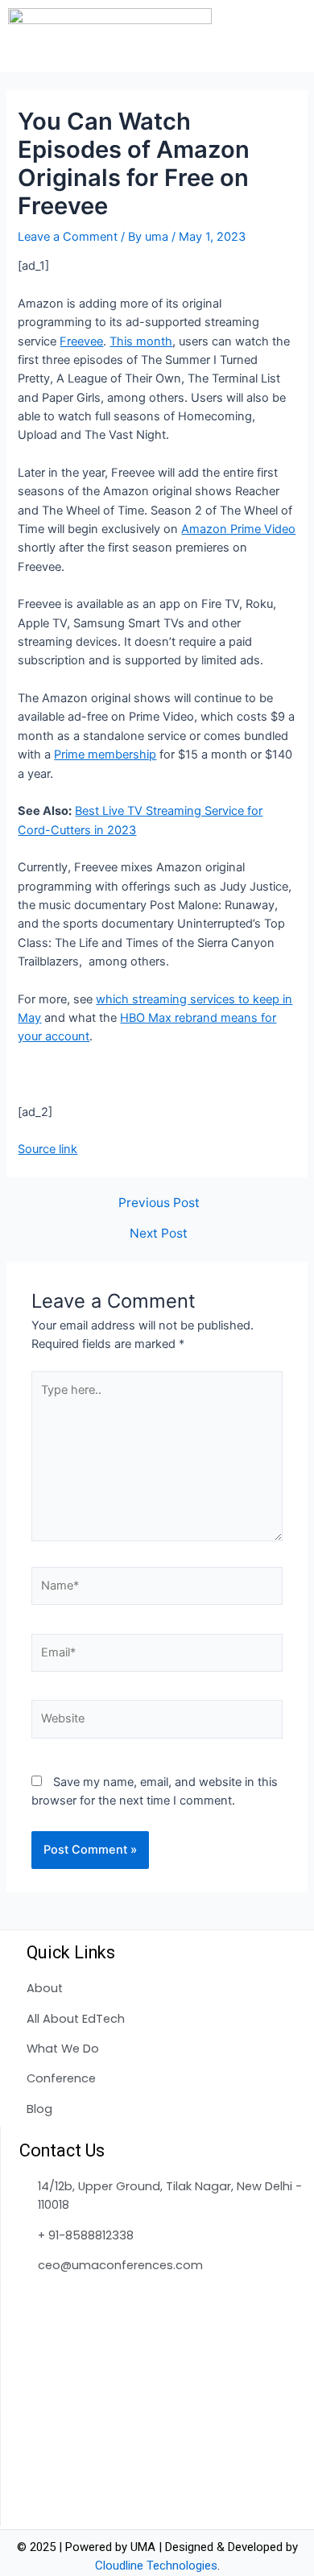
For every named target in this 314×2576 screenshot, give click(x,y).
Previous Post (159, 1203)
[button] (297, 36)
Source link (48, 1149)
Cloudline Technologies (156, 2566)
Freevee (81, 341)
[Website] (157, 1722)
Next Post (159, 1234)
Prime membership (105, 755)
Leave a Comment (68, 237)
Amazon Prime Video (238, 529)
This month (141, 341)
